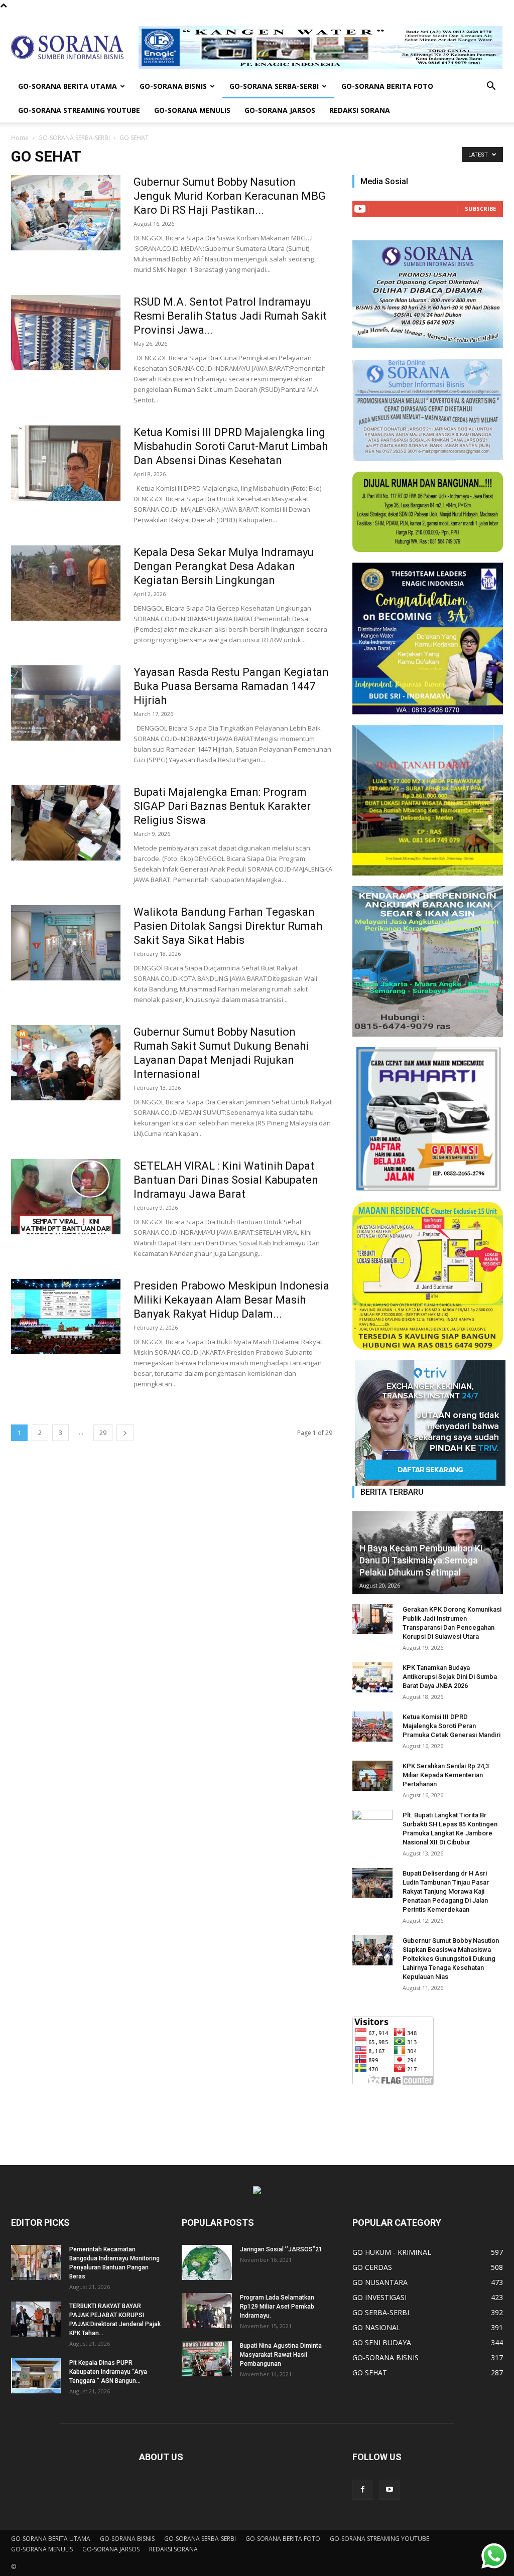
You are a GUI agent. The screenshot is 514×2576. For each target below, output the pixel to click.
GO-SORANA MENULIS (192, 110)
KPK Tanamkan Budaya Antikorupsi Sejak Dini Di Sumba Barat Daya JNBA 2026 (450, 1677)
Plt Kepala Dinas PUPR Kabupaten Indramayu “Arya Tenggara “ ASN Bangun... (108, 2372)
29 (103, 1433)
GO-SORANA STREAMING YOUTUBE (79, 110)
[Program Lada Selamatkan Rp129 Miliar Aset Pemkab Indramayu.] (207, 2311)
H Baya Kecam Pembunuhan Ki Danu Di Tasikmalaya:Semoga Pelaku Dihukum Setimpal (421, 1560)
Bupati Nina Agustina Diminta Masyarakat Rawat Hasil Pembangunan (281, 2355)
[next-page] (125, 1433)
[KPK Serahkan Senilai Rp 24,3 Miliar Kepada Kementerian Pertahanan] (372, 1776)
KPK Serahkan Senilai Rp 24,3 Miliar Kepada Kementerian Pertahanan (446, 1775)
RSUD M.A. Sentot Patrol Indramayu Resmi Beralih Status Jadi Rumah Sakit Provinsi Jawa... (230, 316)
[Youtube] (390, 2490)
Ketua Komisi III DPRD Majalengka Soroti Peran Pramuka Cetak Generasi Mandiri (452, 1726)
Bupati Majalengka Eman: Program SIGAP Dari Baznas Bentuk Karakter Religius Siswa (222, 806)
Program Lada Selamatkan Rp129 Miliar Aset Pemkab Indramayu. (277, 2307)
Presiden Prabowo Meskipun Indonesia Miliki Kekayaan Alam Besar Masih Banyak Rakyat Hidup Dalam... (231, 1300)
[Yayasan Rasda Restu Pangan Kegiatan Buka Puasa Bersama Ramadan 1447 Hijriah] (66, 703)
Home (20, 138)
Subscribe (480, 208)
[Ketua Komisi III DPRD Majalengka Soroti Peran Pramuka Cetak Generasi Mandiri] (372, 1727)
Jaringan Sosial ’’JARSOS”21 (281, 2249)
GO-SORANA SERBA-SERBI (274, 86)
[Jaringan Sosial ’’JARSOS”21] (207, 2262)
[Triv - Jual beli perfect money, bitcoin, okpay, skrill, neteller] (428, 1423)
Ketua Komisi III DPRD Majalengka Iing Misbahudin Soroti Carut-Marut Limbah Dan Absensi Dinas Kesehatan (231, 446)
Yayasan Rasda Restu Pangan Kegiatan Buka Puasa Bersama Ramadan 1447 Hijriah (231, 686)
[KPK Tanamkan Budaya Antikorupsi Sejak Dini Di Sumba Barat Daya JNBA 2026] (372, 1677)
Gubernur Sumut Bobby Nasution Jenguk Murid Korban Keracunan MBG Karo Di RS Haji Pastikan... (230, 196)
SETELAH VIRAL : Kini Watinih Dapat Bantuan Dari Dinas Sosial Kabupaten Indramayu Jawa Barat (226, 1180)
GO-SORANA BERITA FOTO (387, 86)
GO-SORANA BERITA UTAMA (68, 86)
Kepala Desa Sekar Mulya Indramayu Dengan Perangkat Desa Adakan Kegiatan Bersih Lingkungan (224, 566)
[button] (491, 87)
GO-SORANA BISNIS (173, 86)
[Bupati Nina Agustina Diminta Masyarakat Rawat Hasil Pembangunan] (207, 2359)
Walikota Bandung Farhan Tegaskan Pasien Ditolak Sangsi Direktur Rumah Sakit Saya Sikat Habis (228, 926)
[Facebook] (362, 2490)
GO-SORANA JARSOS (280, 110)
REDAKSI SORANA (360, 110)
